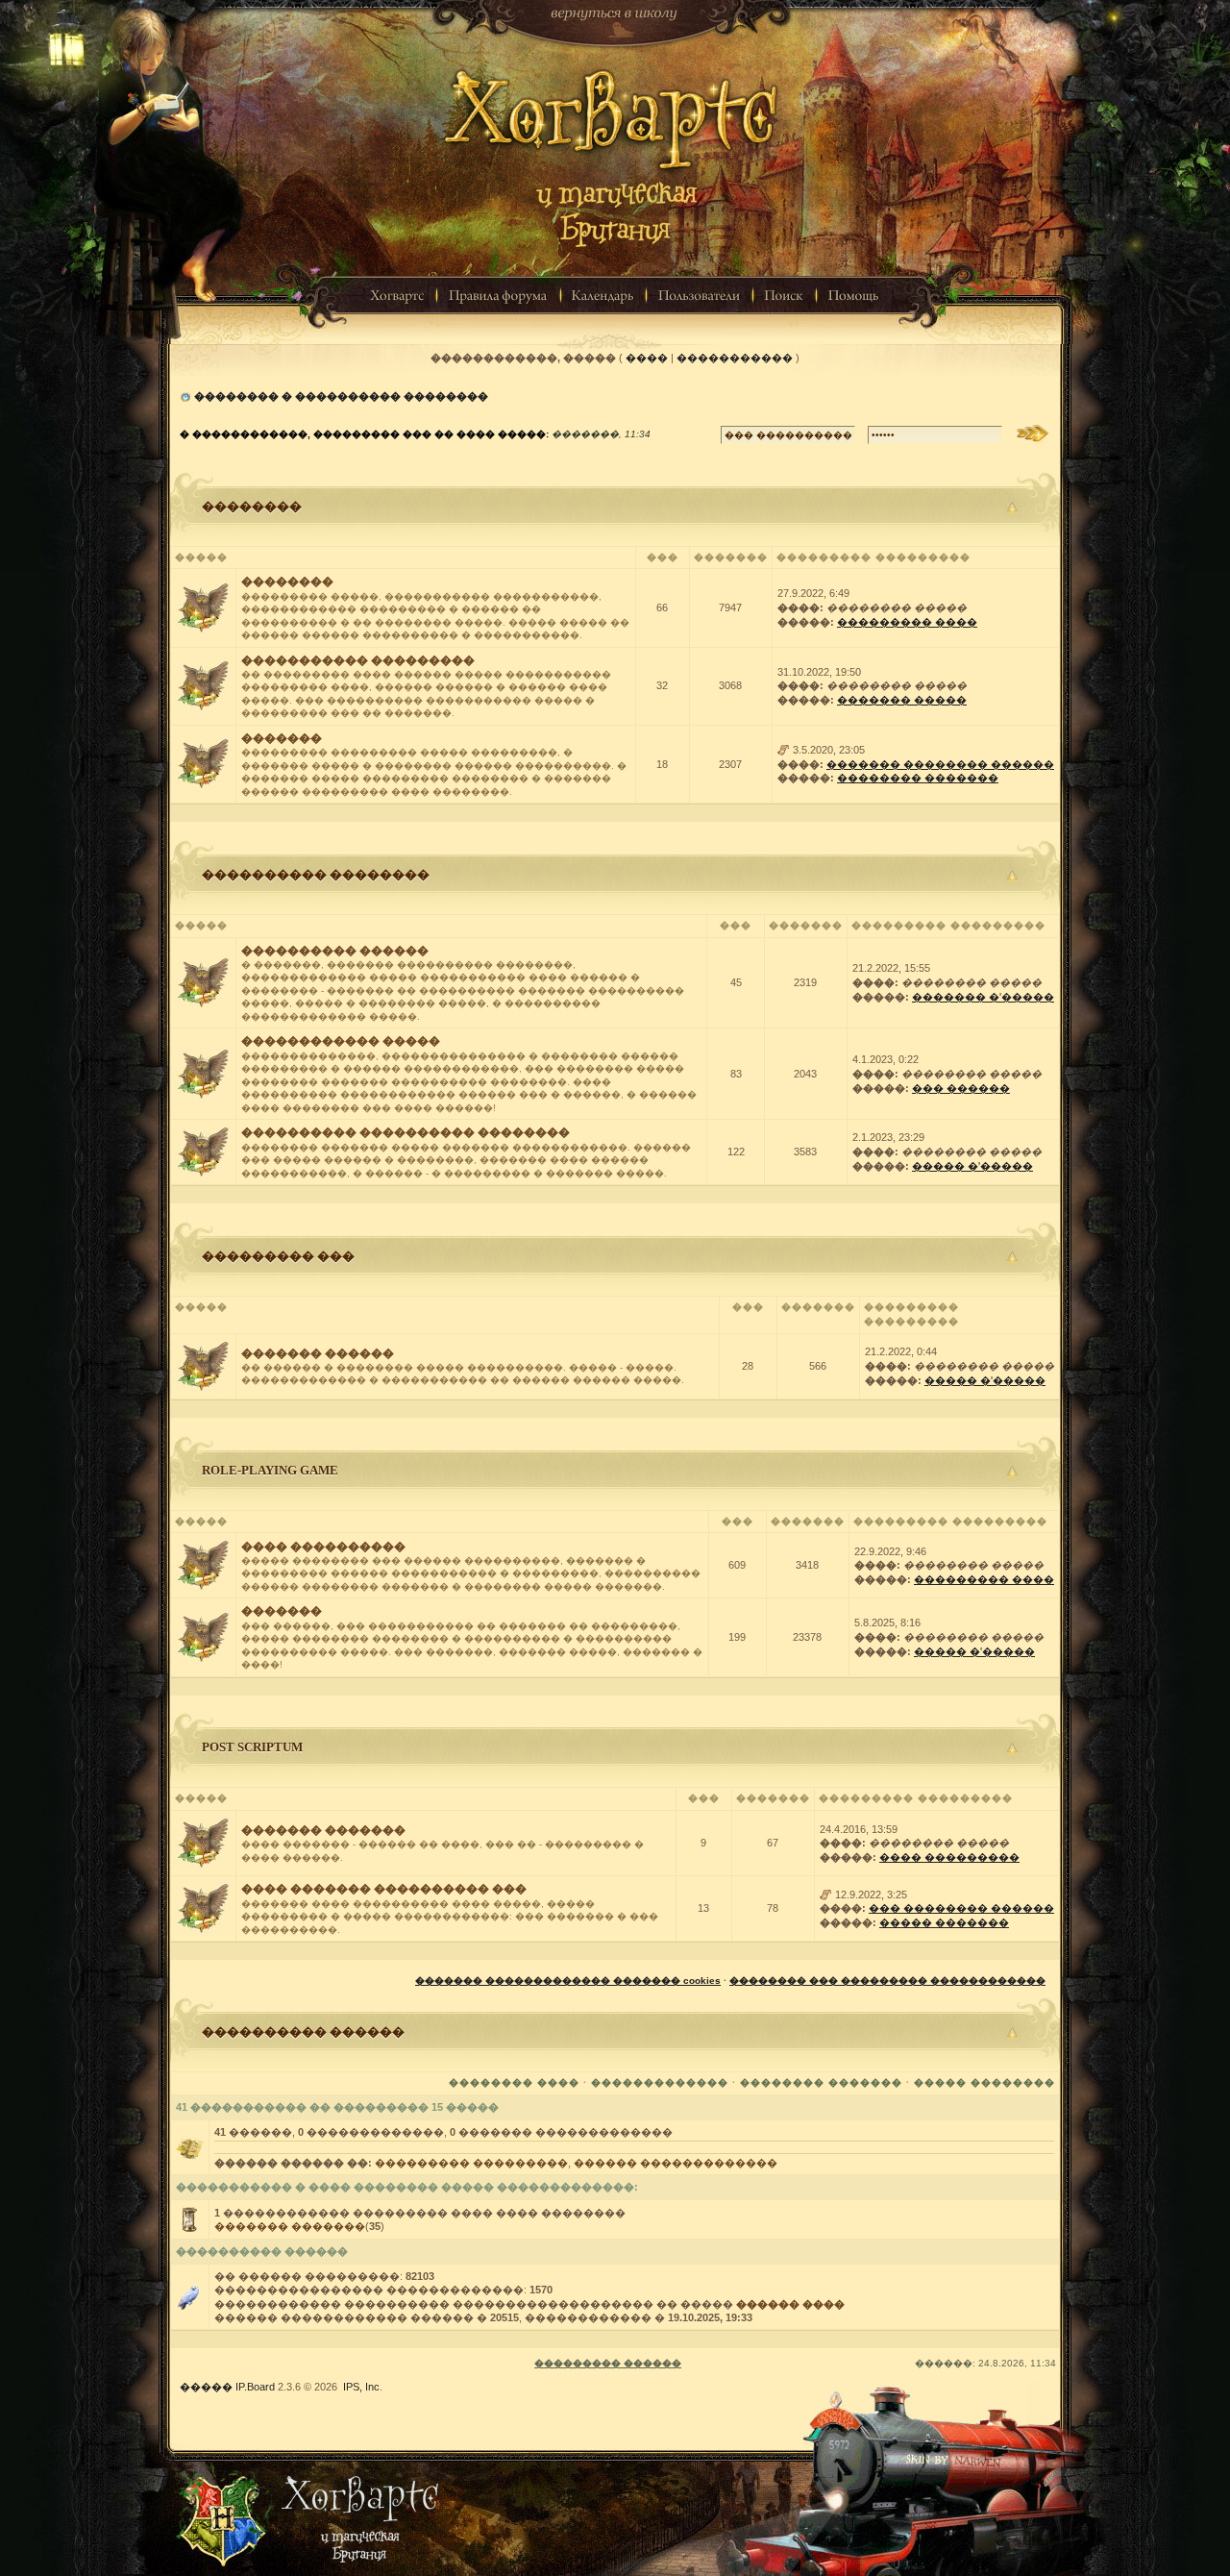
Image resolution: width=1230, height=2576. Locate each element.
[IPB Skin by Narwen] (615, 2487)
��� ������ (961, 1088)
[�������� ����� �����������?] (203, 763)
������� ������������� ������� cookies (568, 1981)
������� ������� (323, 1830)
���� (647, 358)
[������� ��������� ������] (615, 143)
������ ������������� (676, 2163)
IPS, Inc (361, 2387)
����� (206, 2387)
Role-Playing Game (270, 1470)
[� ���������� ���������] (784, 750)
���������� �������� (316, 874)
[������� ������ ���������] (615, 23)
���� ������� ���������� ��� (384, 1889)
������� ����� (902, 700)
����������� (735, 358)
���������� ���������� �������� (406, 1132)
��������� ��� (278, 1256)
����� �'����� (972, 1166)
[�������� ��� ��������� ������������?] (203, 607)
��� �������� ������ (961, 1908)
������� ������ (318, 1353)
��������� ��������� (471, 2163)
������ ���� (790, 2304)
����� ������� (944, 1922)
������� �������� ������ (940, 764)
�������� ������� (918, 778)
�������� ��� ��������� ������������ (887, 1981)
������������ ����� (341, 1041)
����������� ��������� (358, 660)
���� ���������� (323, 1547)
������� (282, 738)
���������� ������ (335, 951)
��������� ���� (907, 622)
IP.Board (255, 2387)
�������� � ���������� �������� (341, 396)
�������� (252, 506)
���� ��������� (949, 1857)
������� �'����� (983, 997)
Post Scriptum (252, 1747)
